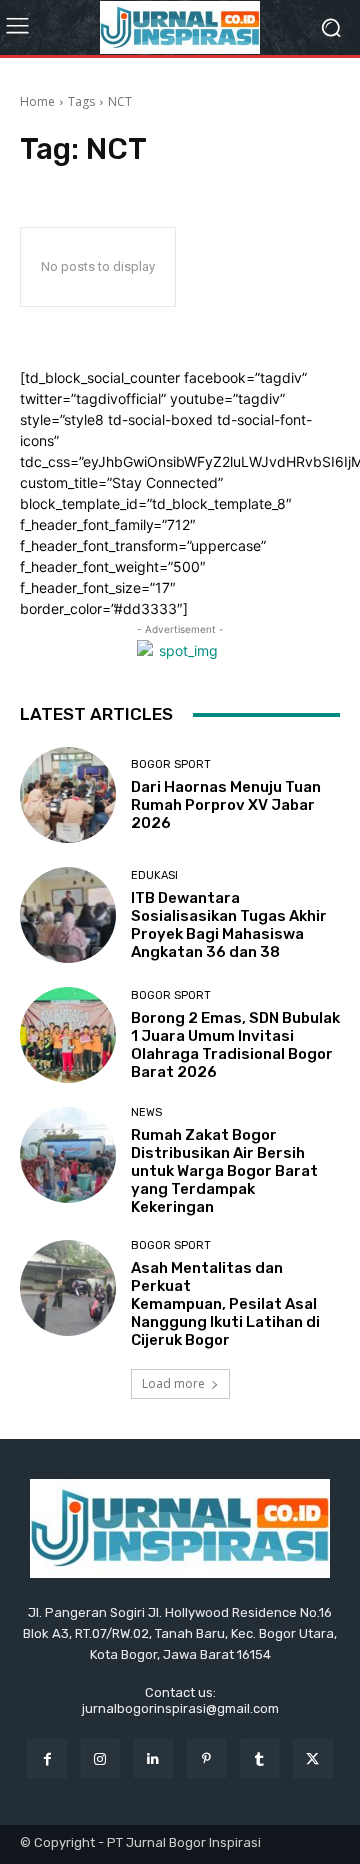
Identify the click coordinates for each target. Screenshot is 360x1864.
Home (37, 101)
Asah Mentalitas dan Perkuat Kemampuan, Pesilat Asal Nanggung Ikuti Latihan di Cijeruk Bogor (225, 1304)
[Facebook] (46, 1758)
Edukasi (154, 875)
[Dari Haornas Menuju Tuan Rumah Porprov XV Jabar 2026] (68, 795)
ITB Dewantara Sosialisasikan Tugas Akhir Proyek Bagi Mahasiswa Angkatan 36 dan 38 (229, 925)
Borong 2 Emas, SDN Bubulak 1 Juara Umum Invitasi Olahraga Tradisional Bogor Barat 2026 (235, 1045)
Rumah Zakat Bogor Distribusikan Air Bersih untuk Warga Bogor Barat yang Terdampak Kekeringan (224, 1171)
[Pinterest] (206, 1758)
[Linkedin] (153, 1758)
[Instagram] (100, 1758)
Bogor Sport (171, 764)
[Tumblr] (259, 1758)
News (146, 1112)
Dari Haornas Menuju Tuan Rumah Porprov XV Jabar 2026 (226, 805)
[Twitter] (312, 1758)
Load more (173, 1383)
